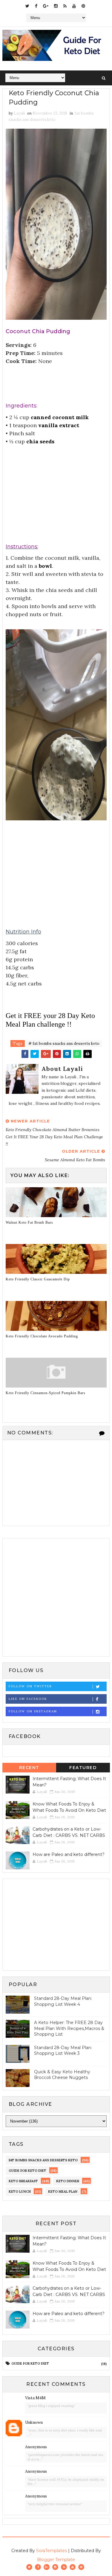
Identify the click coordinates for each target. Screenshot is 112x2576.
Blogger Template (56, 2560)
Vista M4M (35, 2398)
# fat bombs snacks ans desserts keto (64, 1044)
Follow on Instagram (33, 1711)
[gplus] (46, 6)
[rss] (65, 6)
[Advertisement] (56, 488)
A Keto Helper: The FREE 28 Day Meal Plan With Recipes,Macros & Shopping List (69, 2028)
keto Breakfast (23, 2181)
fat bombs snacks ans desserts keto (43, 2160)
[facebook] (36, 6)
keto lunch (20, 2191)
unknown (34, 2422)
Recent (29, 1768)
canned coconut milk (60, 417)
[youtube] (74, 6)
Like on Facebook (28, 1699)
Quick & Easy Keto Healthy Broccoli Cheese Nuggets (62, 2075)
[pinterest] (83, 6)
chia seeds (40, 441)
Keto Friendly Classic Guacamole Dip (38, 1279)
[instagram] (56, 6)
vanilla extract (59, 425)
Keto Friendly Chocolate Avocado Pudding (42, 1336)
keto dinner (68, 2181)
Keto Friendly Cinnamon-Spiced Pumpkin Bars (46, 1393)
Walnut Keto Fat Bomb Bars (29, 1222)
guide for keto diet (27, 2171)
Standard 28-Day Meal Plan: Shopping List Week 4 (63, 2001)
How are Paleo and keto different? (69, 1854)
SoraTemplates (52, 2551)
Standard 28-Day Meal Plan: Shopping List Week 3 (63, 2051)
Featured (83, 1768)
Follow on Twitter (30, 1686)
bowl (45, 566)
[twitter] (27, 6)
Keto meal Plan (63, 2191)
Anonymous (36, 2447)
